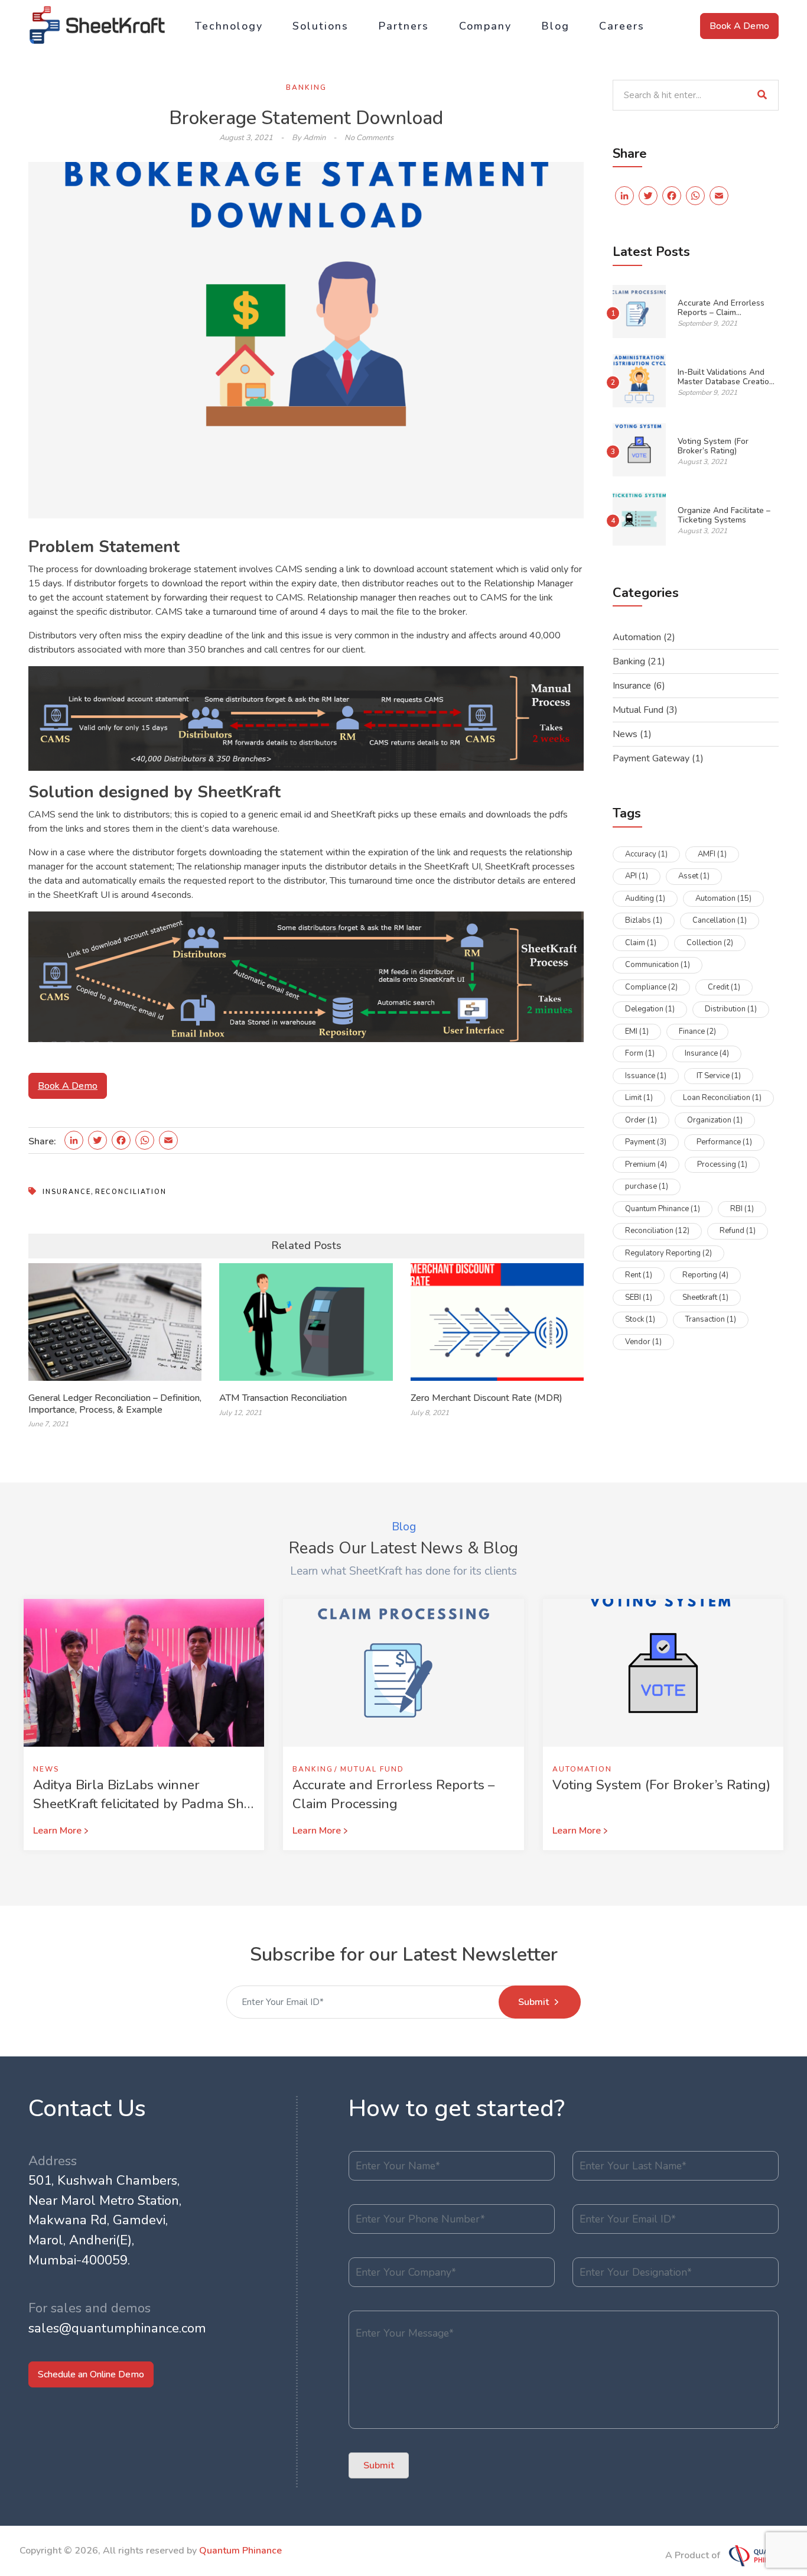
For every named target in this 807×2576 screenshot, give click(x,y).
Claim (641, 943)
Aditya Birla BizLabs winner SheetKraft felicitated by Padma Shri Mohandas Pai (142, 1803)
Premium (646, 1164)
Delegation (650, 1009)
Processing (722, 1164)
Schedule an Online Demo (91, 2374)
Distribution (731, 1009)
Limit (639, 1098)
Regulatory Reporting (668, 1253)
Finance (697, 1031)
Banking (306, 87)
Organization (715, 1120)
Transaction (711, 1319)
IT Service (719, 1076)
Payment (646, 1142)
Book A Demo (739, 26)
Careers (622, 26)
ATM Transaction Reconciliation (283, 1398)
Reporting (705, 1275)
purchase (647, 1186)
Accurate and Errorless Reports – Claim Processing (721, 313)
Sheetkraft (705, 1297)
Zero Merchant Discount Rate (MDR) (487, 1398)
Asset (694, 876)
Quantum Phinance (663, 1209)
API (637, 876)
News (625, 734)
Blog (555, 26)
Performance (724, 1142)
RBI (742, 1209)
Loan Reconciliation (722, 1098)
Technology (229, 26)
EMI (637, 1031)
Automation (637, 637)
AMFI (712, 854)
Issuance (646, 1076)
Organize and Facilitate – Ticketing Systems (724, 515)
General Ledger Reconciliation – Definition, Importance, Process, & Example (115, 1404)
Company (485, 26)
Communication (658, 965)
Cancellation (720, 920)
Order (641, 1120)
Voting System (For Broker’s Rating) (713, 446)
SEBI (639, 1297)
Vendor (643, 1342)
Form (640, 1053)
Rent (639, 1275)
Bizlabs (644, 920)
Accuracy (646, 854)
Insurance (67, 1192)
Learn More (57, 1831)
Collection (710, 943)
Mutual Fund (638, 710)
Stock (640, 1319)
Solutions (320, 26)
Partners (403, 26)
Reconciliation (131, 1192)
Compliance (651, 987)
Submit (533, 2002)
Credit (724, 987)
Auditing (645, 898)
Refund (738, 1231)
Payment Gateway (651, 758)
